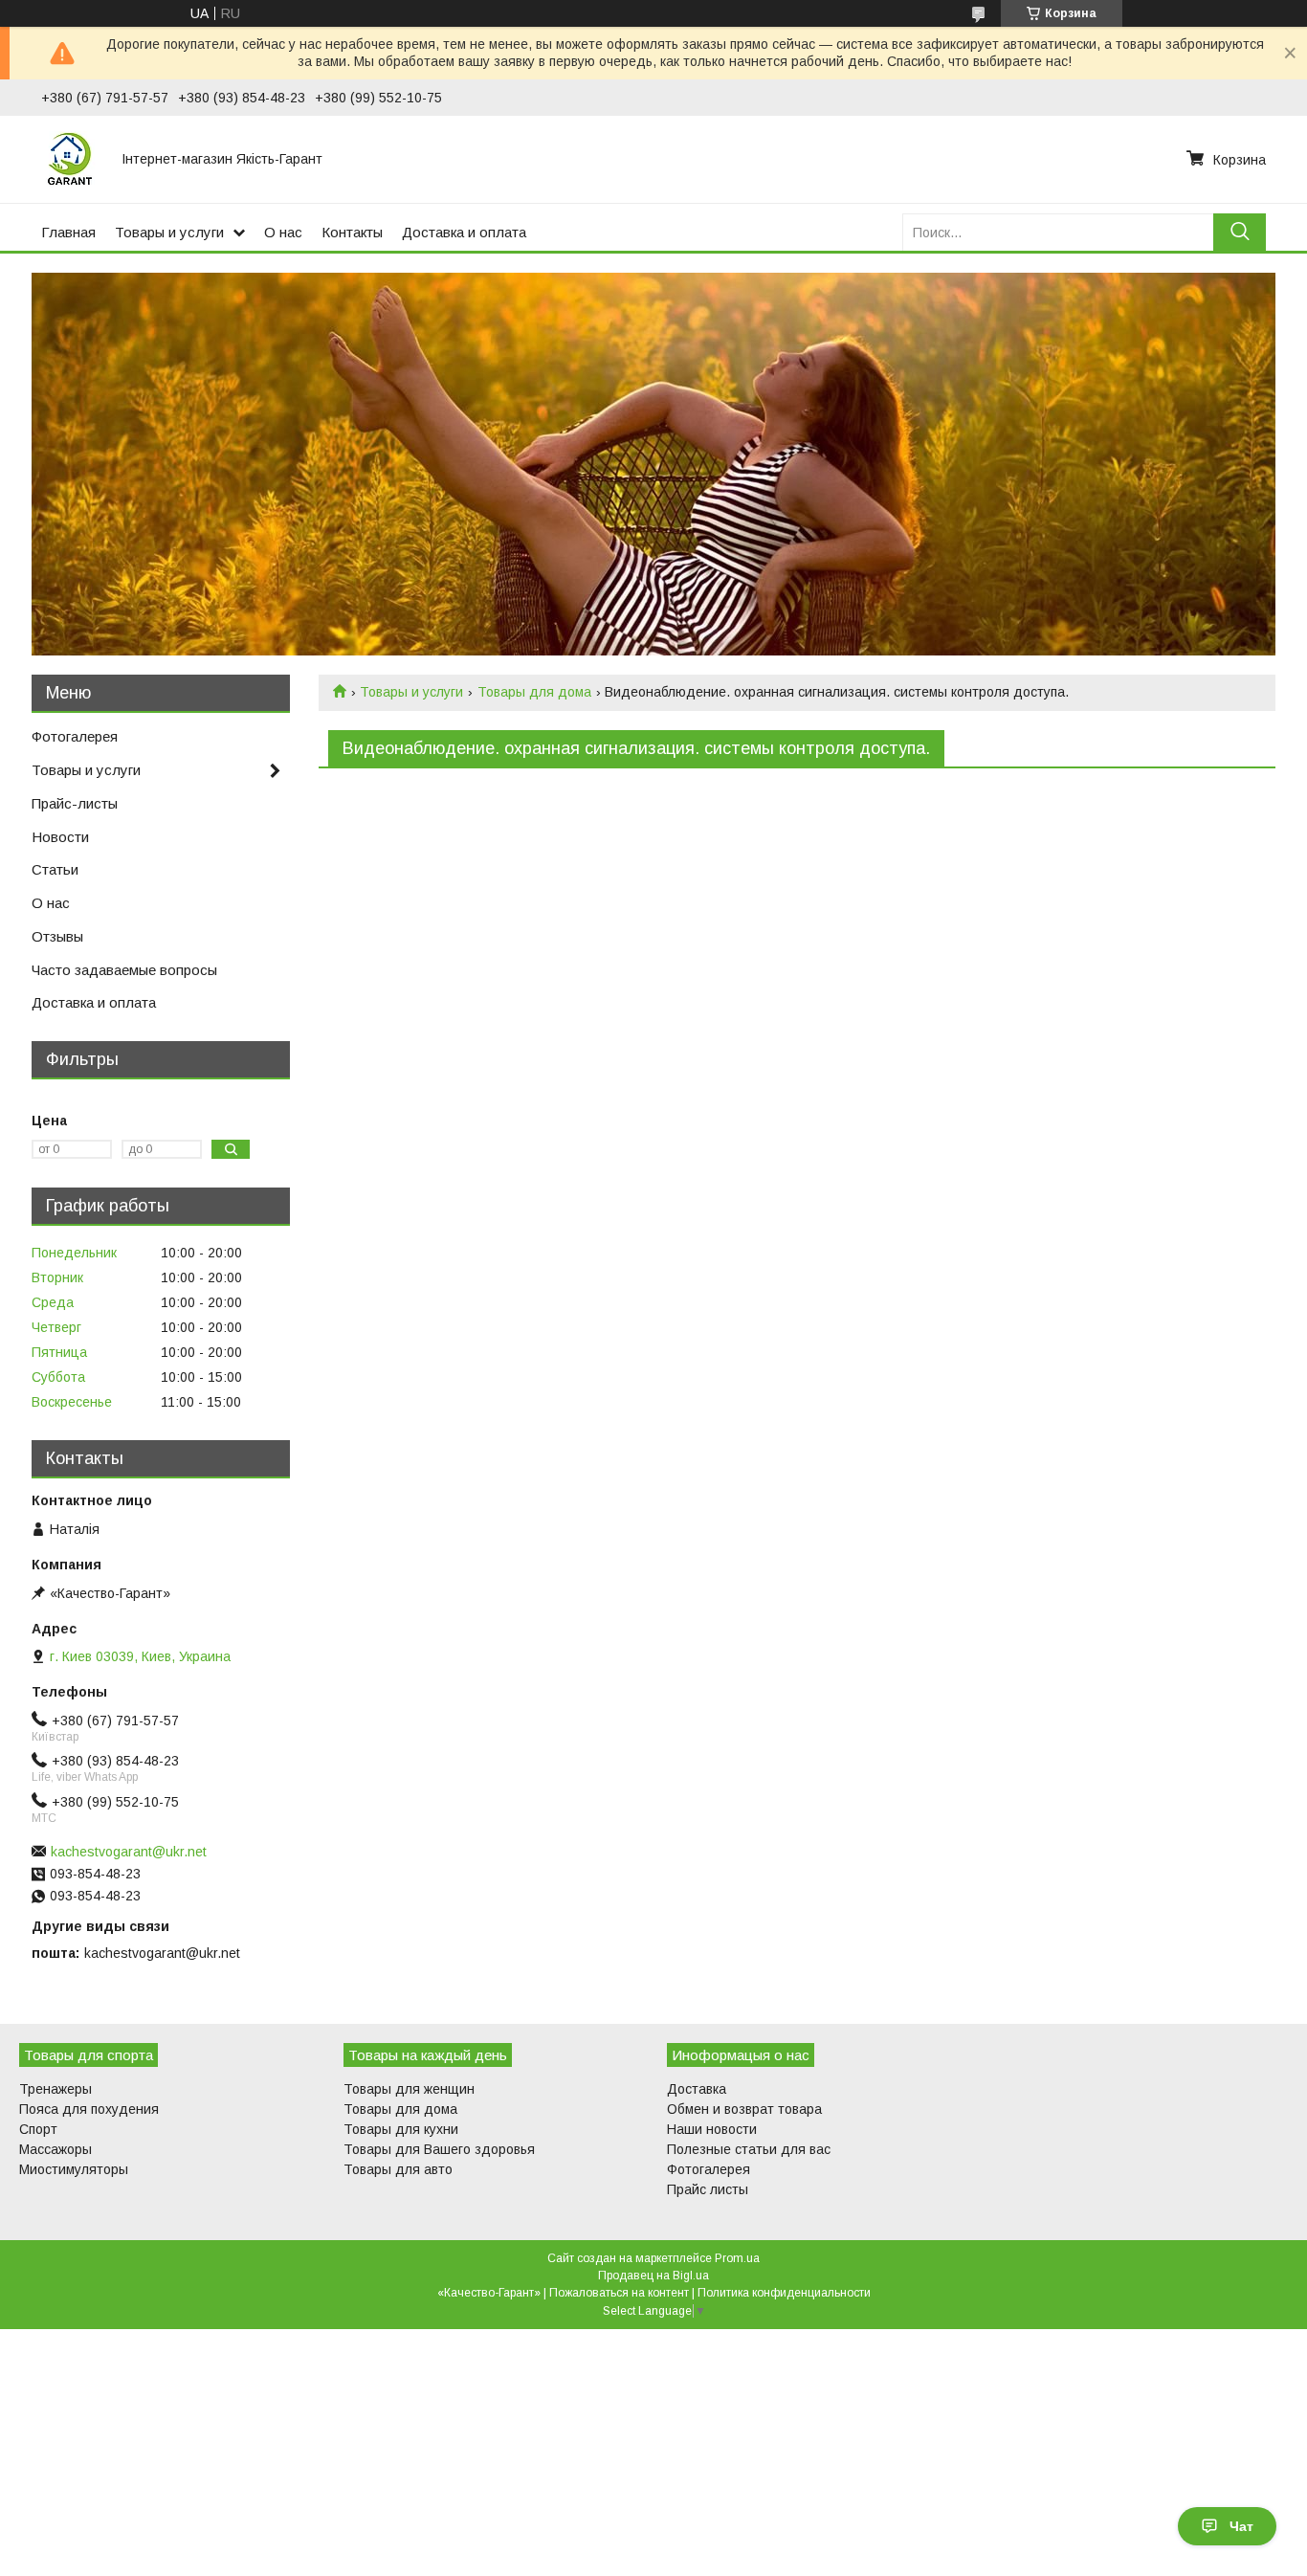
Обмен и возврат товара (744, 2109)
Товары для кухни (401, 2129)
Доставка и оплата (464, 232)
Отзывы (57, 936)
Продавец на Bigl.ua (653, 2276)
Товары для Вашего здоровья (439, 2149)
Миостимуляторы (74, 2169)
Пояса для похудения (89, 2109)
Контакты (352, 232)
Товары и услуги (169, 232)
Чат (1241, 2526)
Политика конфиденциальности (784, 2293)
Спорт (38, 2129)
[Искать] (1240, 232)
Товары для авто (398, 2169)
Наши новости (712, 2129)
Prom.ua (737, 2258)
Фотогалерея (75, 736)
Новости (60, 837)
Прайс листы (708, 2189)
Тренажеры (55, 2089)
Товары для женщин (409, 2089)
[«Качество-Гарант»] (70, 159)
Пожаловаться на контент (619, 2293)
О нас (283, 232)
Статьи (55, 869)
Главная (68, 232)
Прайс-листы (75, 803)
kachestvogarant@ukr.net (129, 1852)
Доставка (697, 2089)
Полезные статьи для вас (749, 2149)
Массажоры (55, 2149)
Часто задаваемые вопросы (124, 970)
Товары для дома (534, 692)
